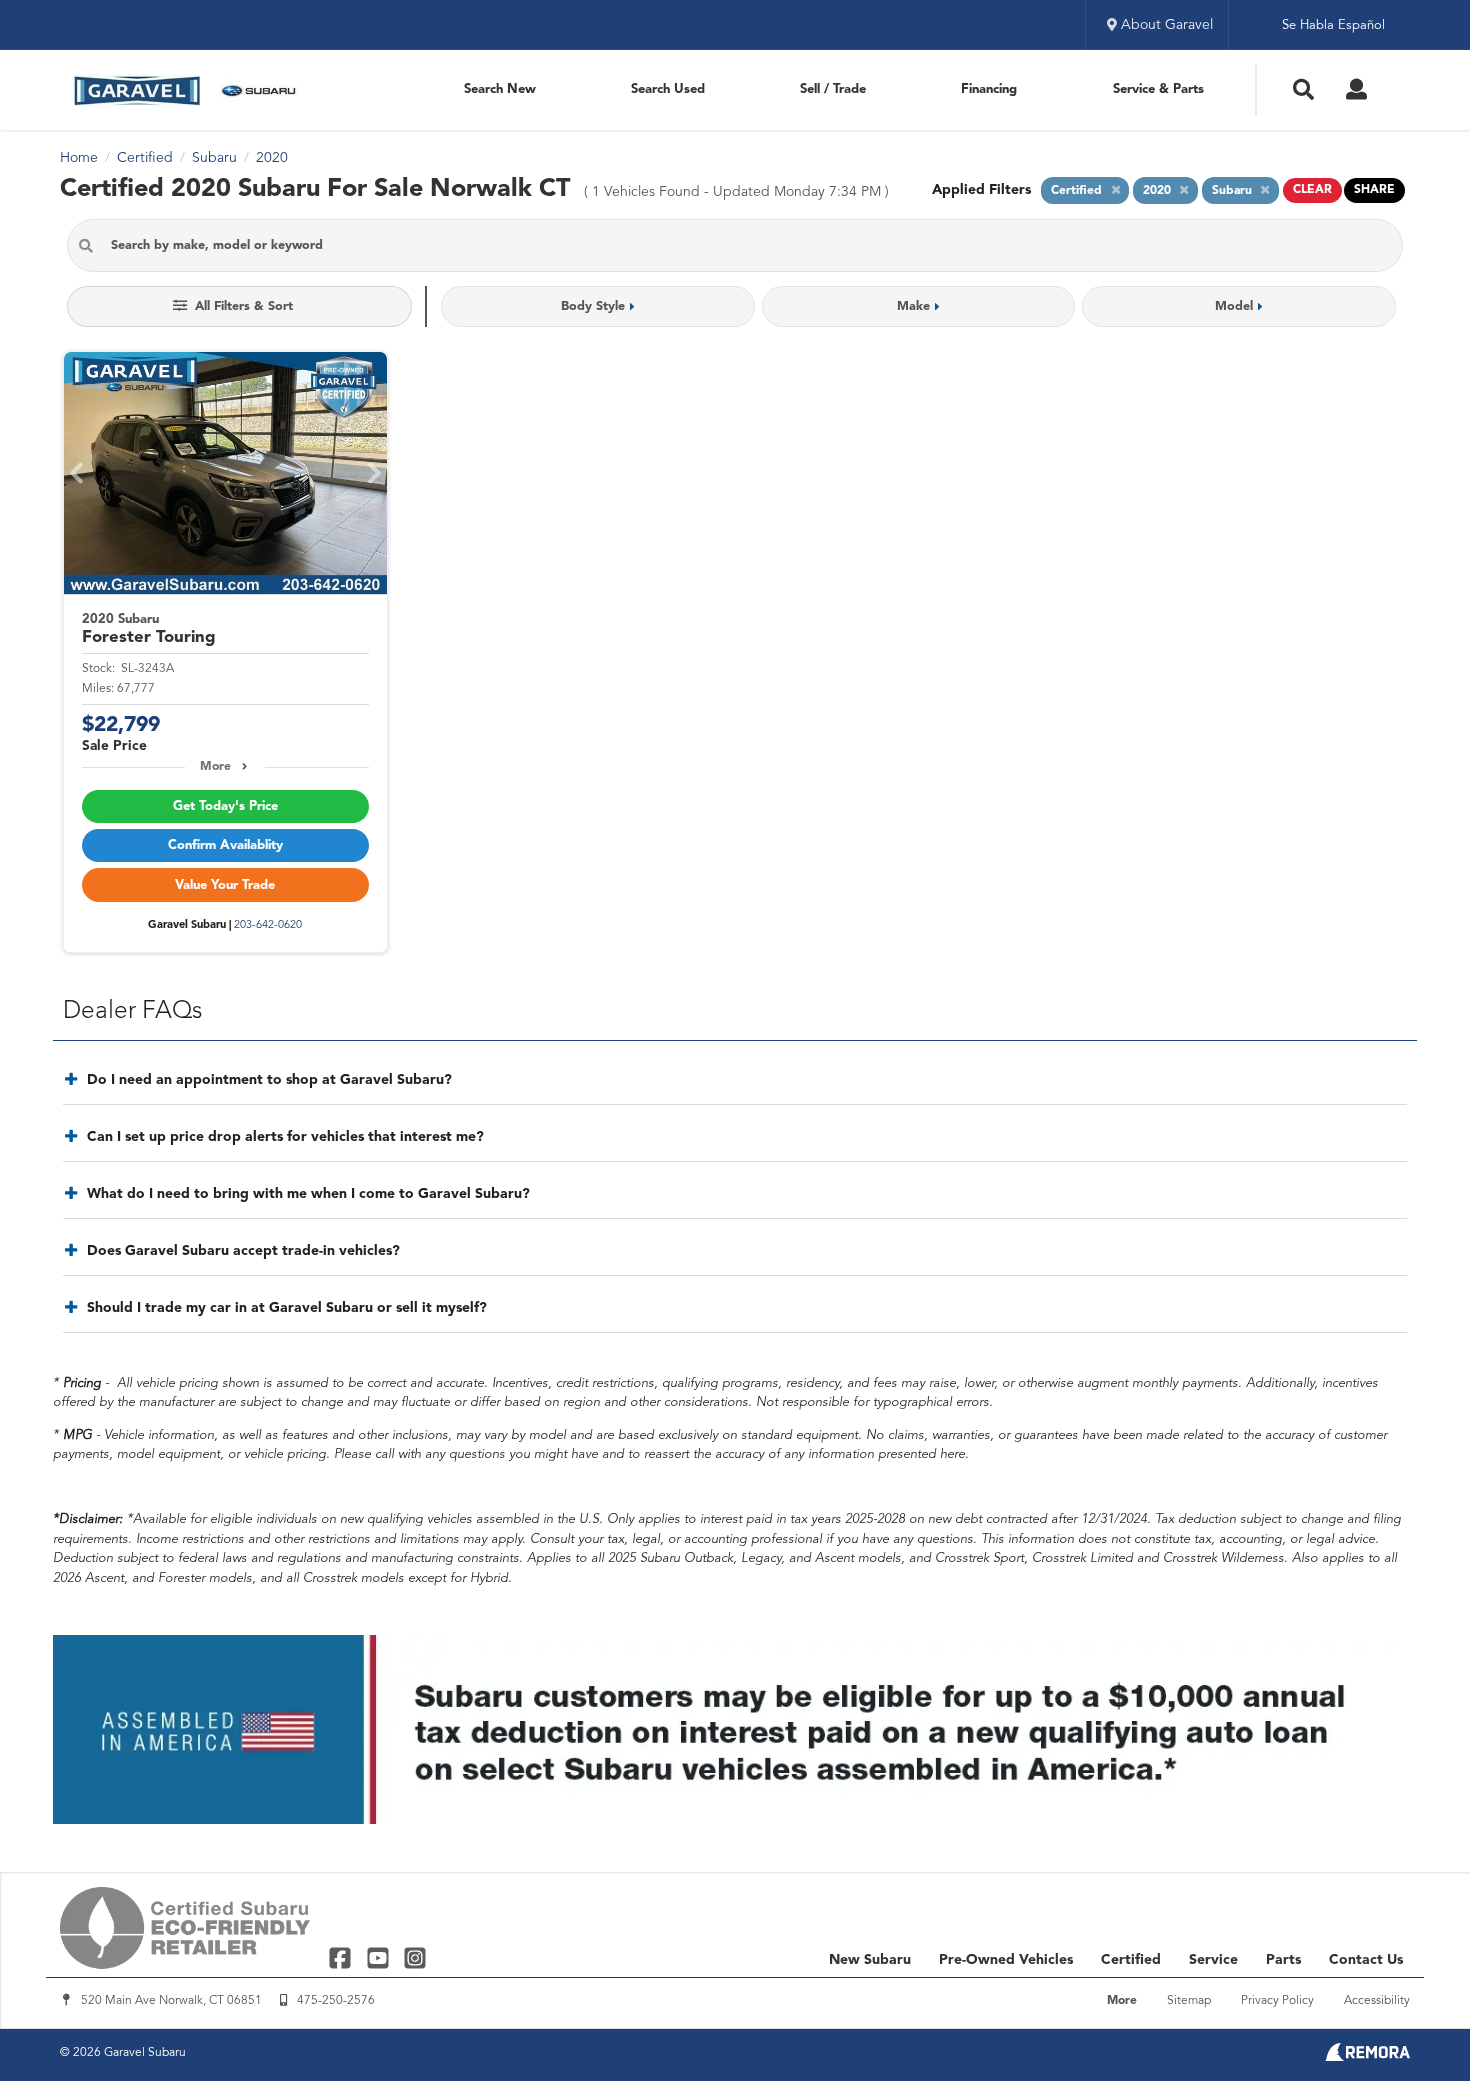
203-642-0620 (268, 925)
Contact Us (1366, 1960)
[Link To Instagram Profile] (415, 1957)
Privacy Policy (1277, 2001)
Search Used (668, 89)
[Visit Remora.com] (1367, 2057)
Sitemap (1189, 2001)
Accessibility (1377, 2001)
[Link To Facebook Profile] (342, 1957)
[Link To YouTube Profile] (379, 1957)
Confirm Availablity (225, 845)
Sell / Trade (833, 89)
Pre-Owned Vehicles (1006, 1960)
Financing (989, 89)
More (215, 767)
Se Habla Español (1333, 25)
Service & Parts (1158, 89)
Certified (1131, 1960)
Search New (500, 89)
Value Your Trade (225, 885)
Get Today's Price (225, 806)
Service (1213, 1960)
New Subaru (870, 1960)
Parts (1283, 1960)
